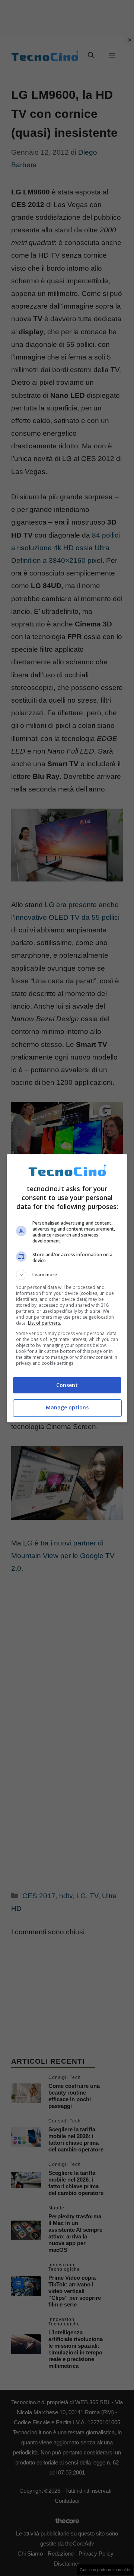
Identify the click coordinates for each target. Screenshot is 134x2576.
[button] (67, 1275)
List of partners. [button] (44, 1323)
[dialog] (67, 1288)
